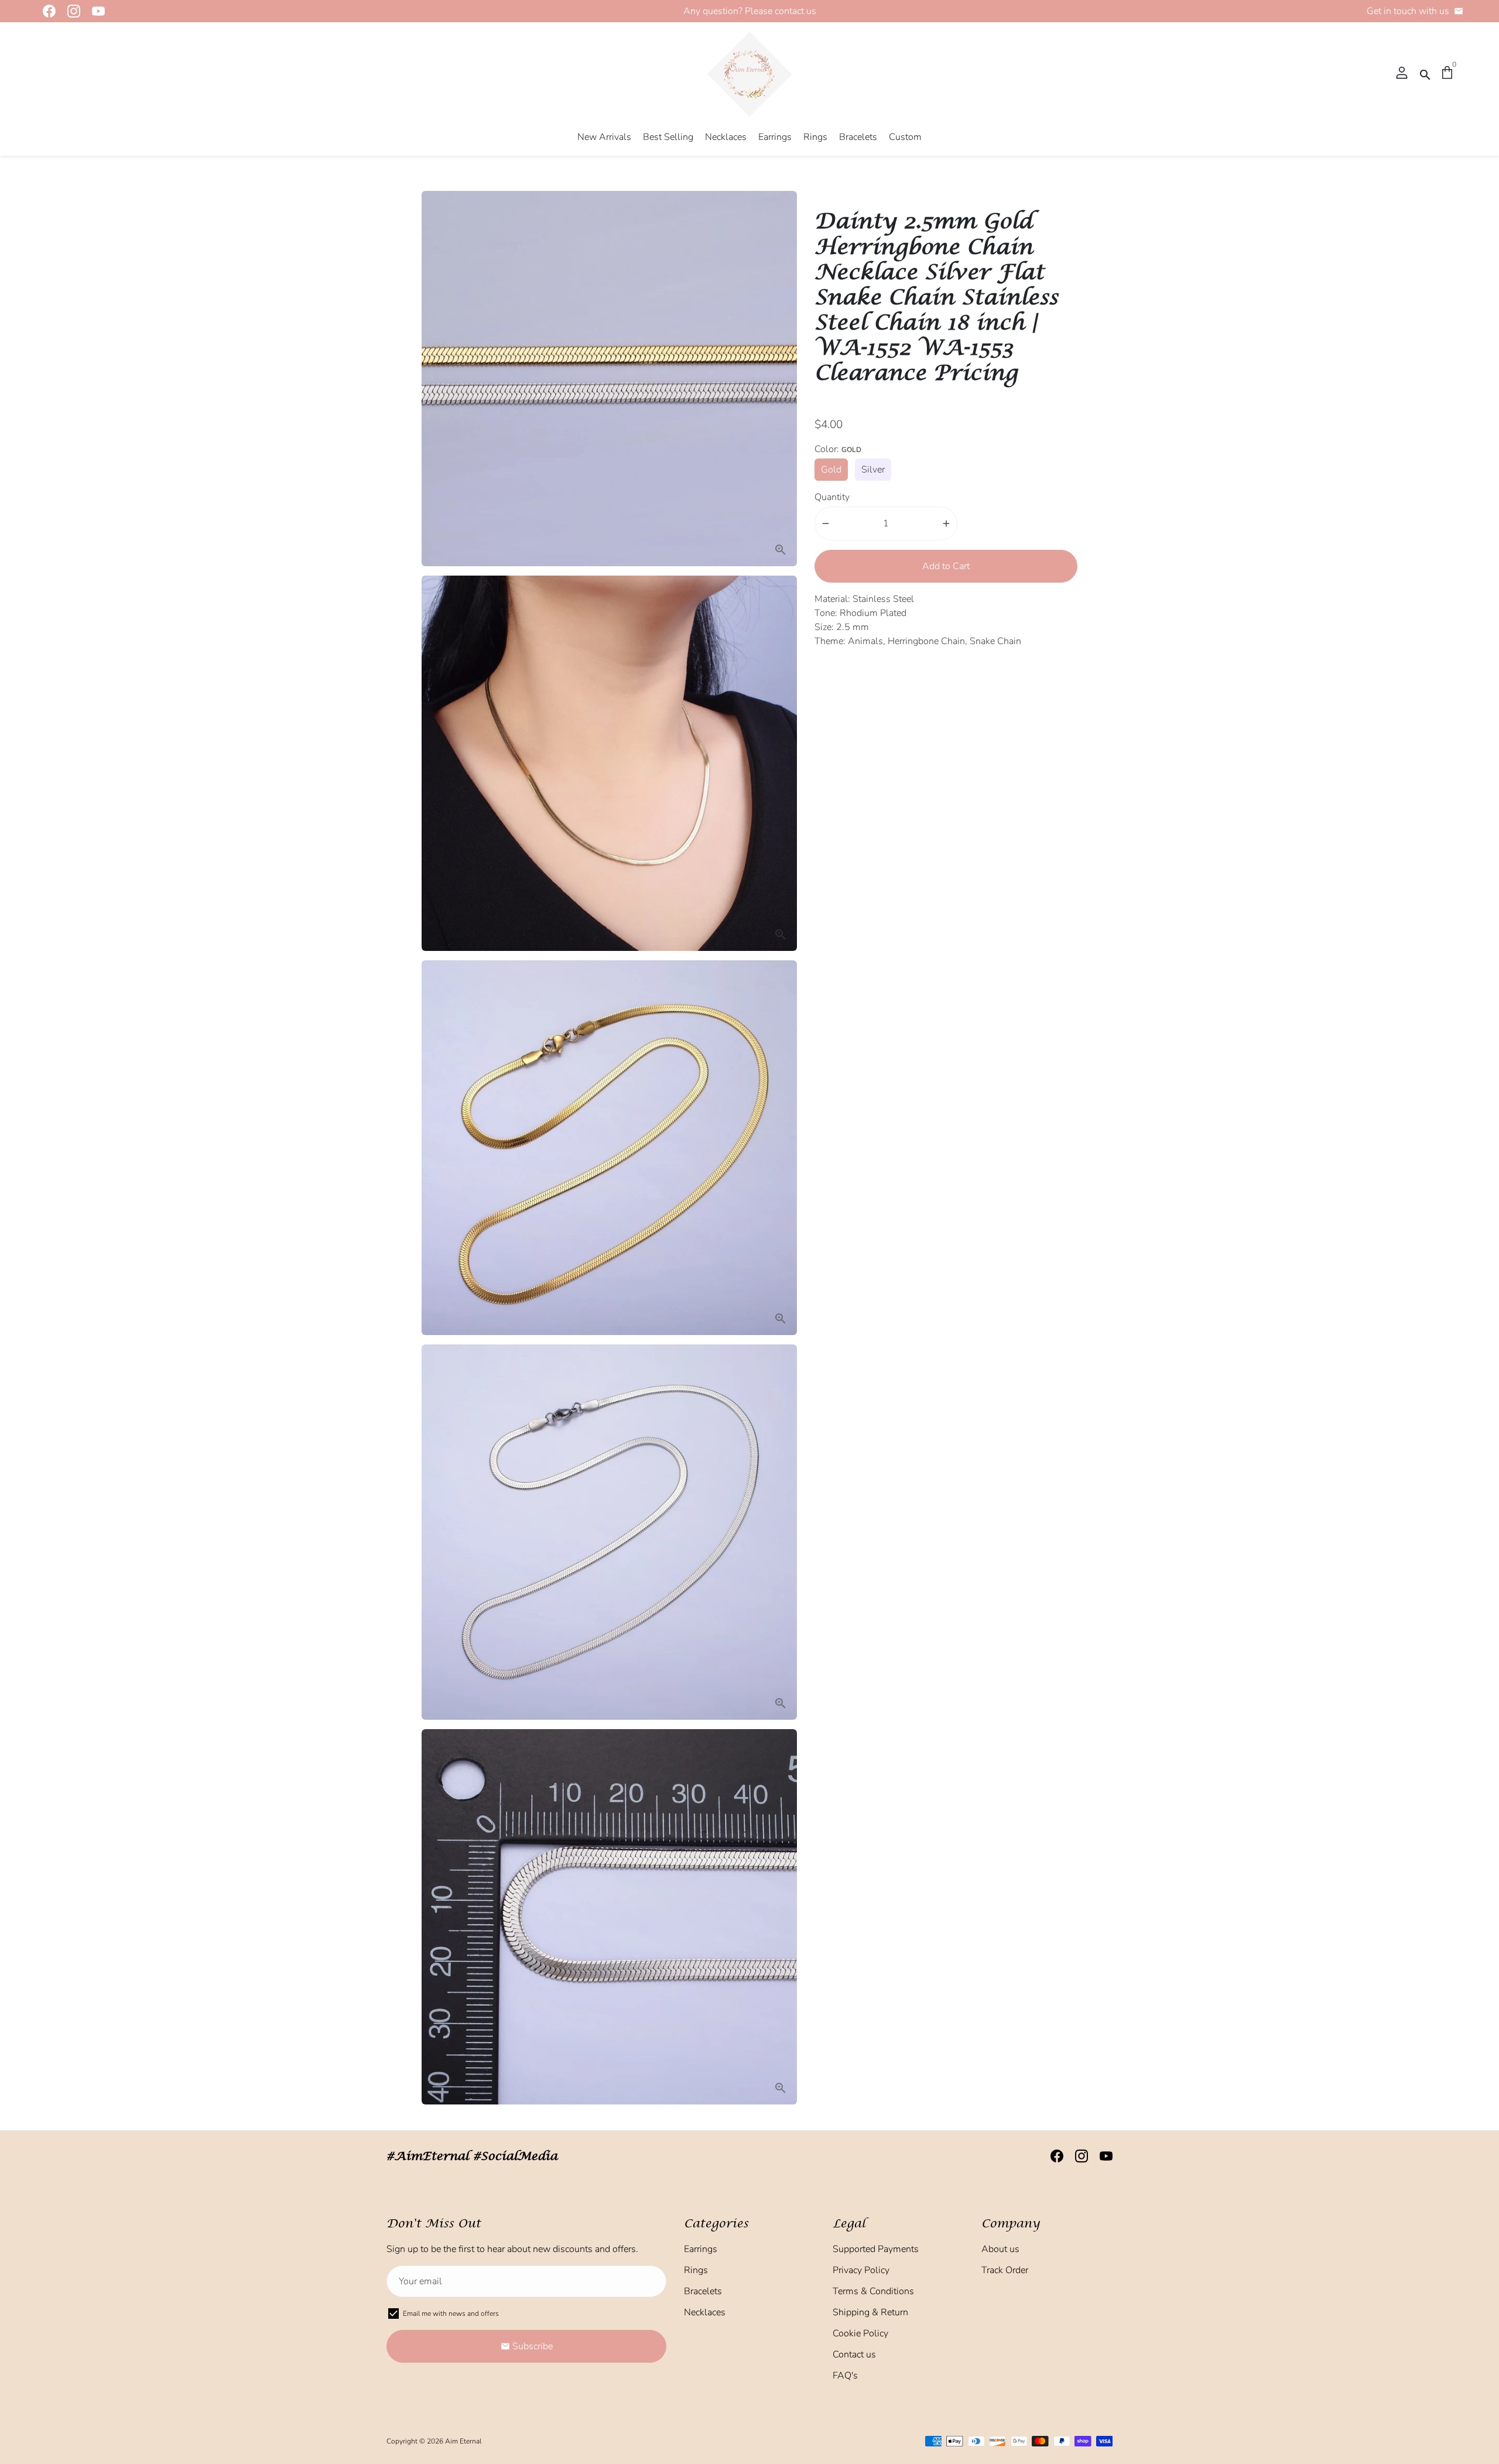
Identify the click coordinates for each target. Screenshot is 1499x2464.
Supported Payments (876, 2249)
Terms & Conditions (873, 2291)
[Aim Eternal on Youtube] (95, 11)
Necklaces (726, 137)
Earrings (775, 137)
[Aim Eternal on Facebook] (46, 11)
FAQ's (845, 2376)
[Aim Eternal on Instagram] (70, 11)
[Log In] (1402, 74)
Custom (905, 137)
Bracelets (858, 137)
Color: (838, 449)
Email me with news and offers (451, 2314)
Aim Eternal (463, 2441)
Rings (815, 137)
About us (1000, 2249)
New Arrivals (604, 137)
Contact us (854, 2355)
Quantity (832, 497)
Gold (831, 470)
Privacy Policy (861, 2270)
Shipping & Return (870, 2312)
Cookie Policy (860, 2333)
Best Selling (668, 137)
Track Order (1005, 2270)
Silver (873, 470)
